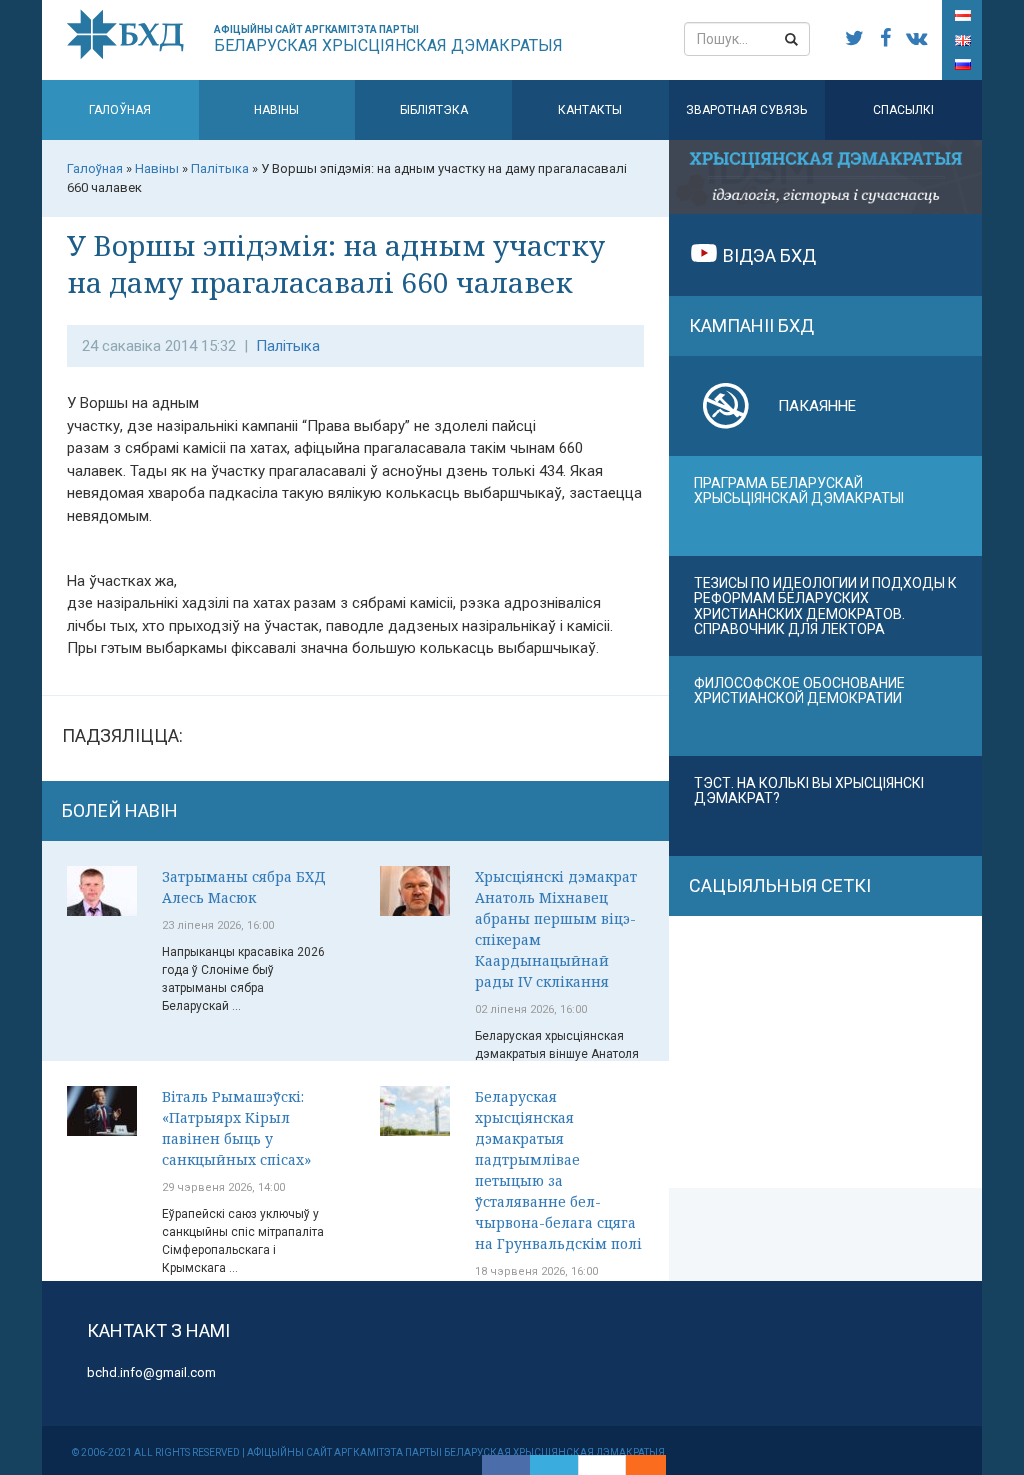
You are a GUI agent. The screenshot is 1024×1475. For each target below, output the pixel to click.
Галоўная (120, 110)
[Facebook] (506, 1465)
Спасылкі (903, 110)
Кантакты (590, 110)
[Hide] (656, 1465)
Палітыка (288, 346)
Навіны (276, 110)
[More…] (636, 1465)
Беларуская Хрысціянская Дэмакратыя (388, 39)
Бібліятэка (434, 110)
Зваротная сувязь (746, 110)
